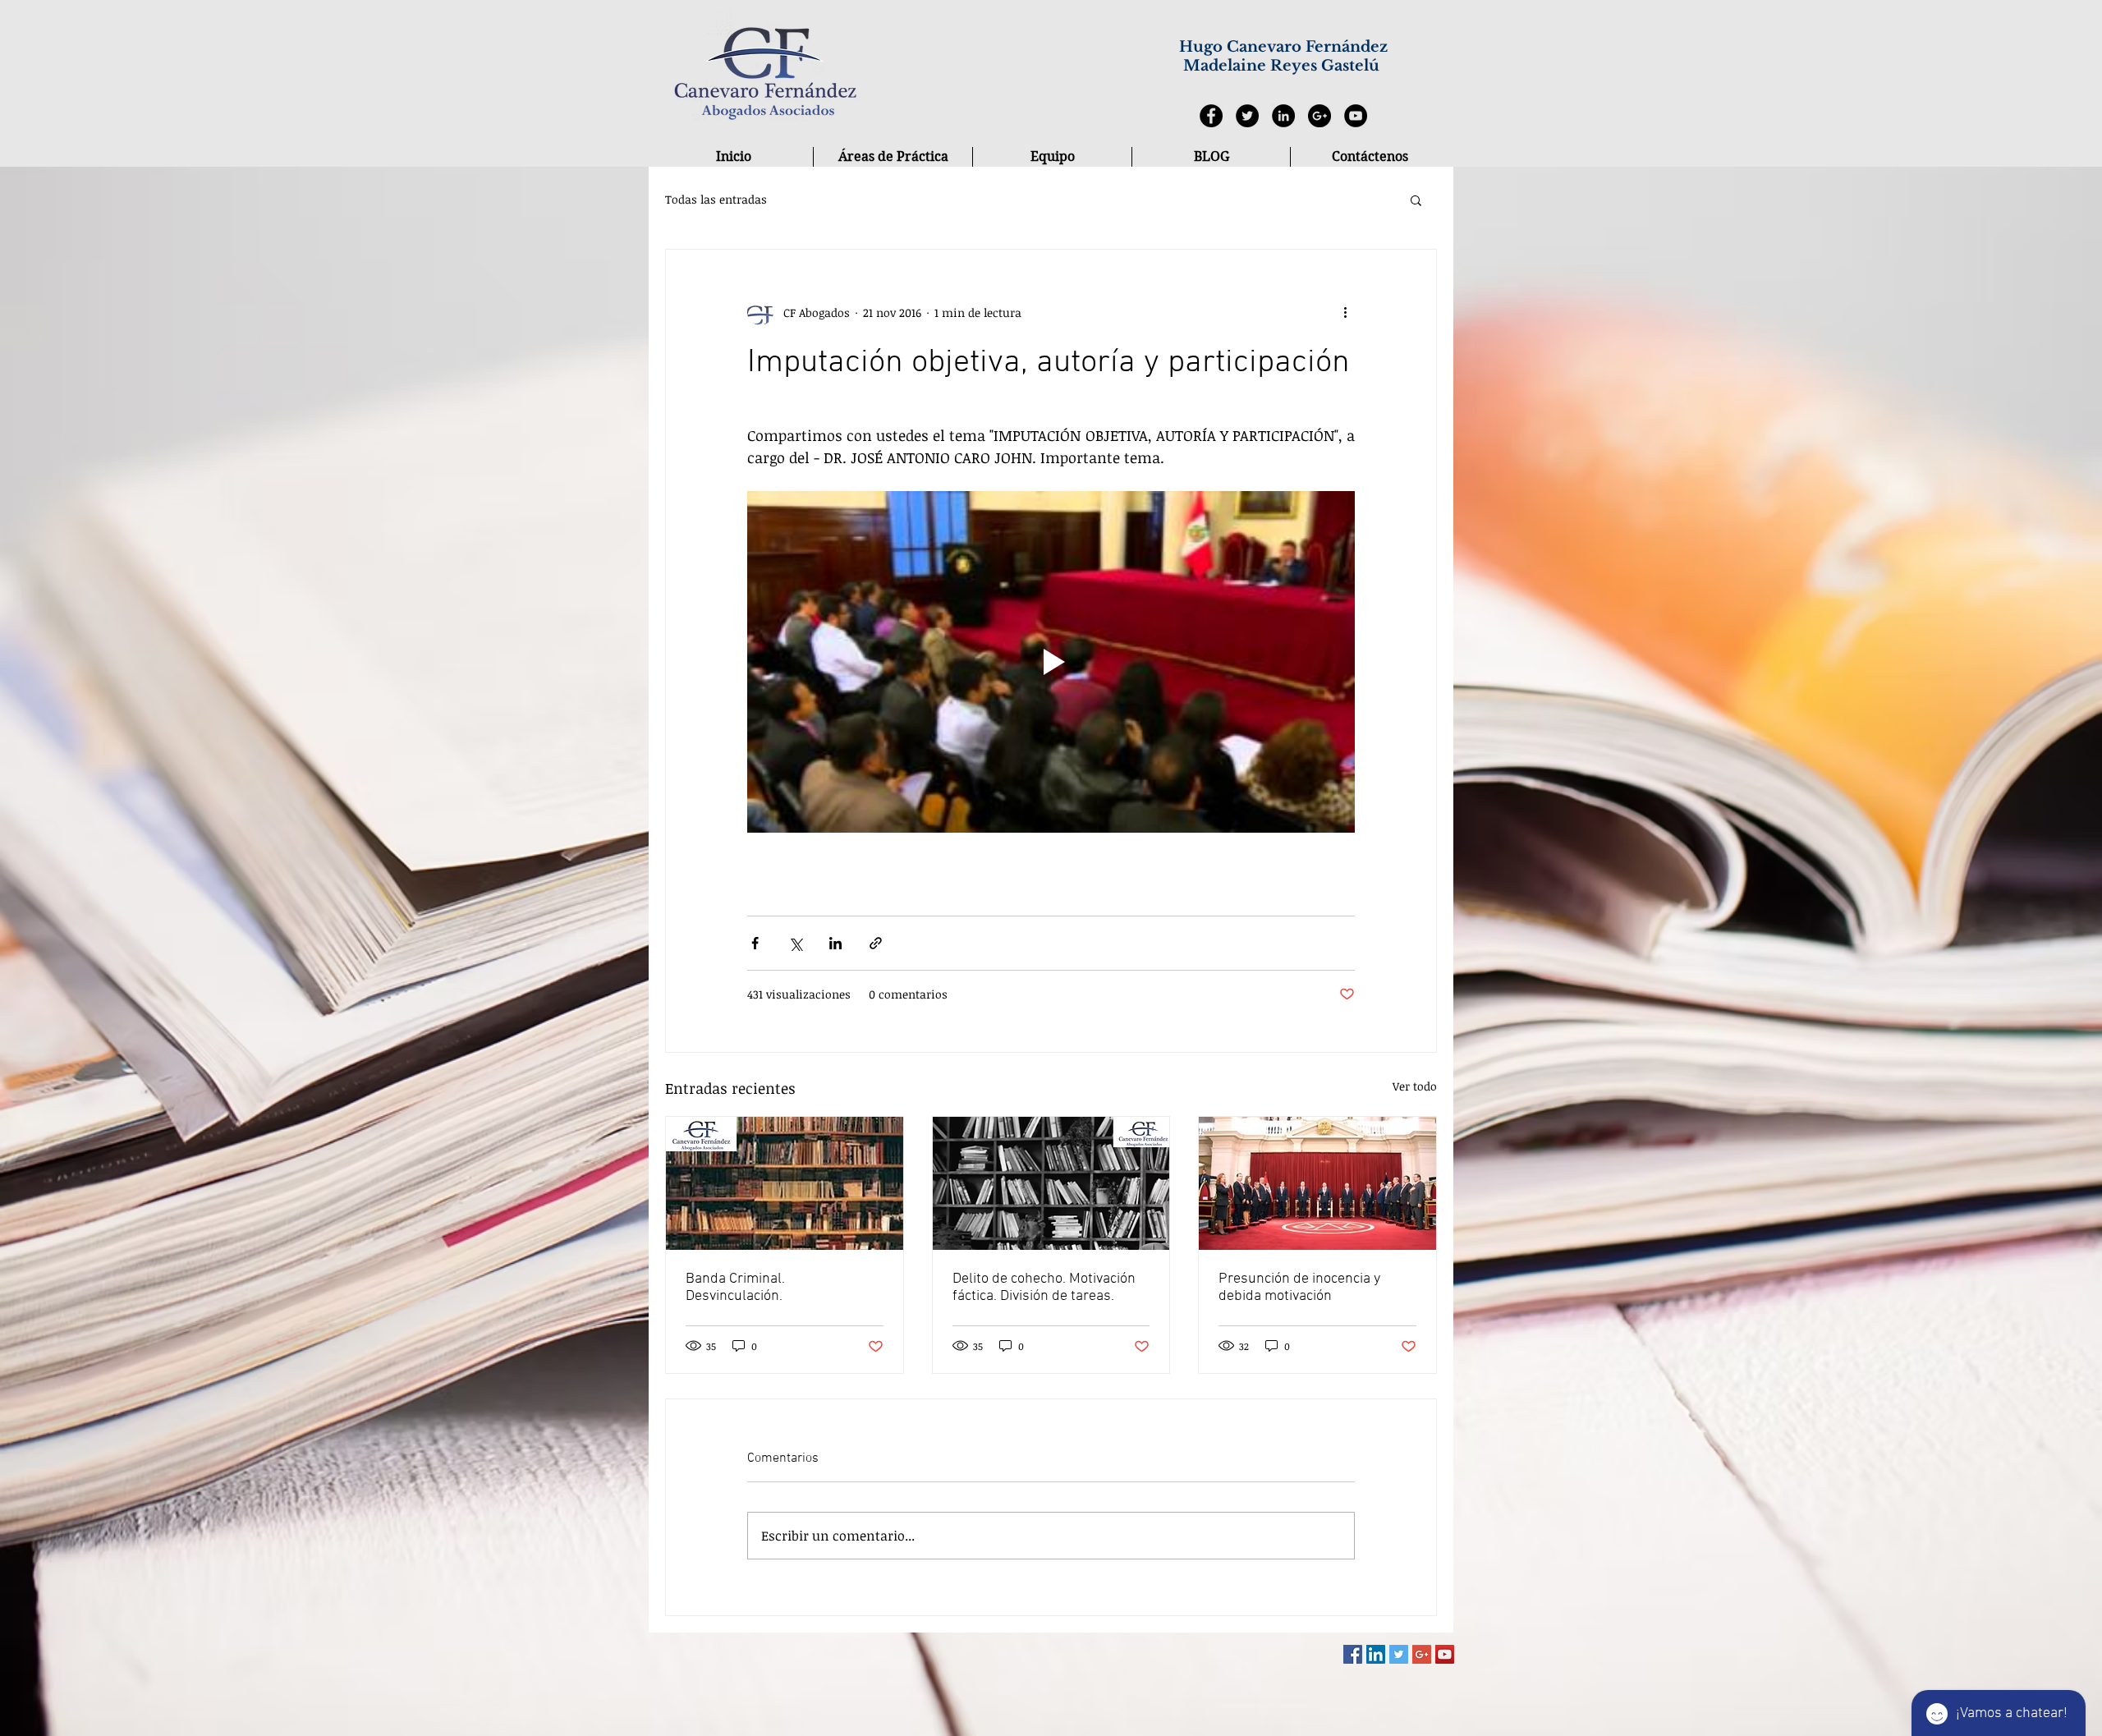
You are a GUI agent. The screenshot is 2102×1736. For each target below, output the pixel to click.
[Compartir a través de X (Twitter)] (795, 943)
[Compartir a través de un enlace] (876, 943)
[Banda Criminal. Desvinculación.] (785, 1183)
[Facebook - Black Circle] (1211, 116)
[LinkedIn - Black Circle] (1283, 116)
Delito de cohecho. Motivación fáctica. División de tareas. (1044, 1288)
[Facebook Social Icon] (1353, 1654)
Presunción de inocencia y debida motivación (1299, 1288)
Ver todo (1415, 1086)
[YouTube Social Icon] (1445, 1654)
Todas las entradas (716, 199)
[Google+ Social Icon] (1422, 1654)
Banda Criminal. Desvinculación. (735, 1288)
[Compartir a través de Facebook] (755, 943)
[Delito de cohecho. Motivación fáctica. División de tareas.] (1051, 1183)
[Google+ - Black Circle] (1319, 116)
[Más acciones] (1345, 312)
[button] (1416, 200)
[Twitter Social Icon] (1399, 1654)
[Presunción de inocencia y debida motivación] (1317, 1183)
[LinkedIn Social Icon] (1376, 1654)
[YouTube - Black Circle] (1356, 116)
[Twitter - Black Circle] (1247, 116)
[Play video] (1051, 662)
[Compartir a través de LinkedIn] (835, 943)
